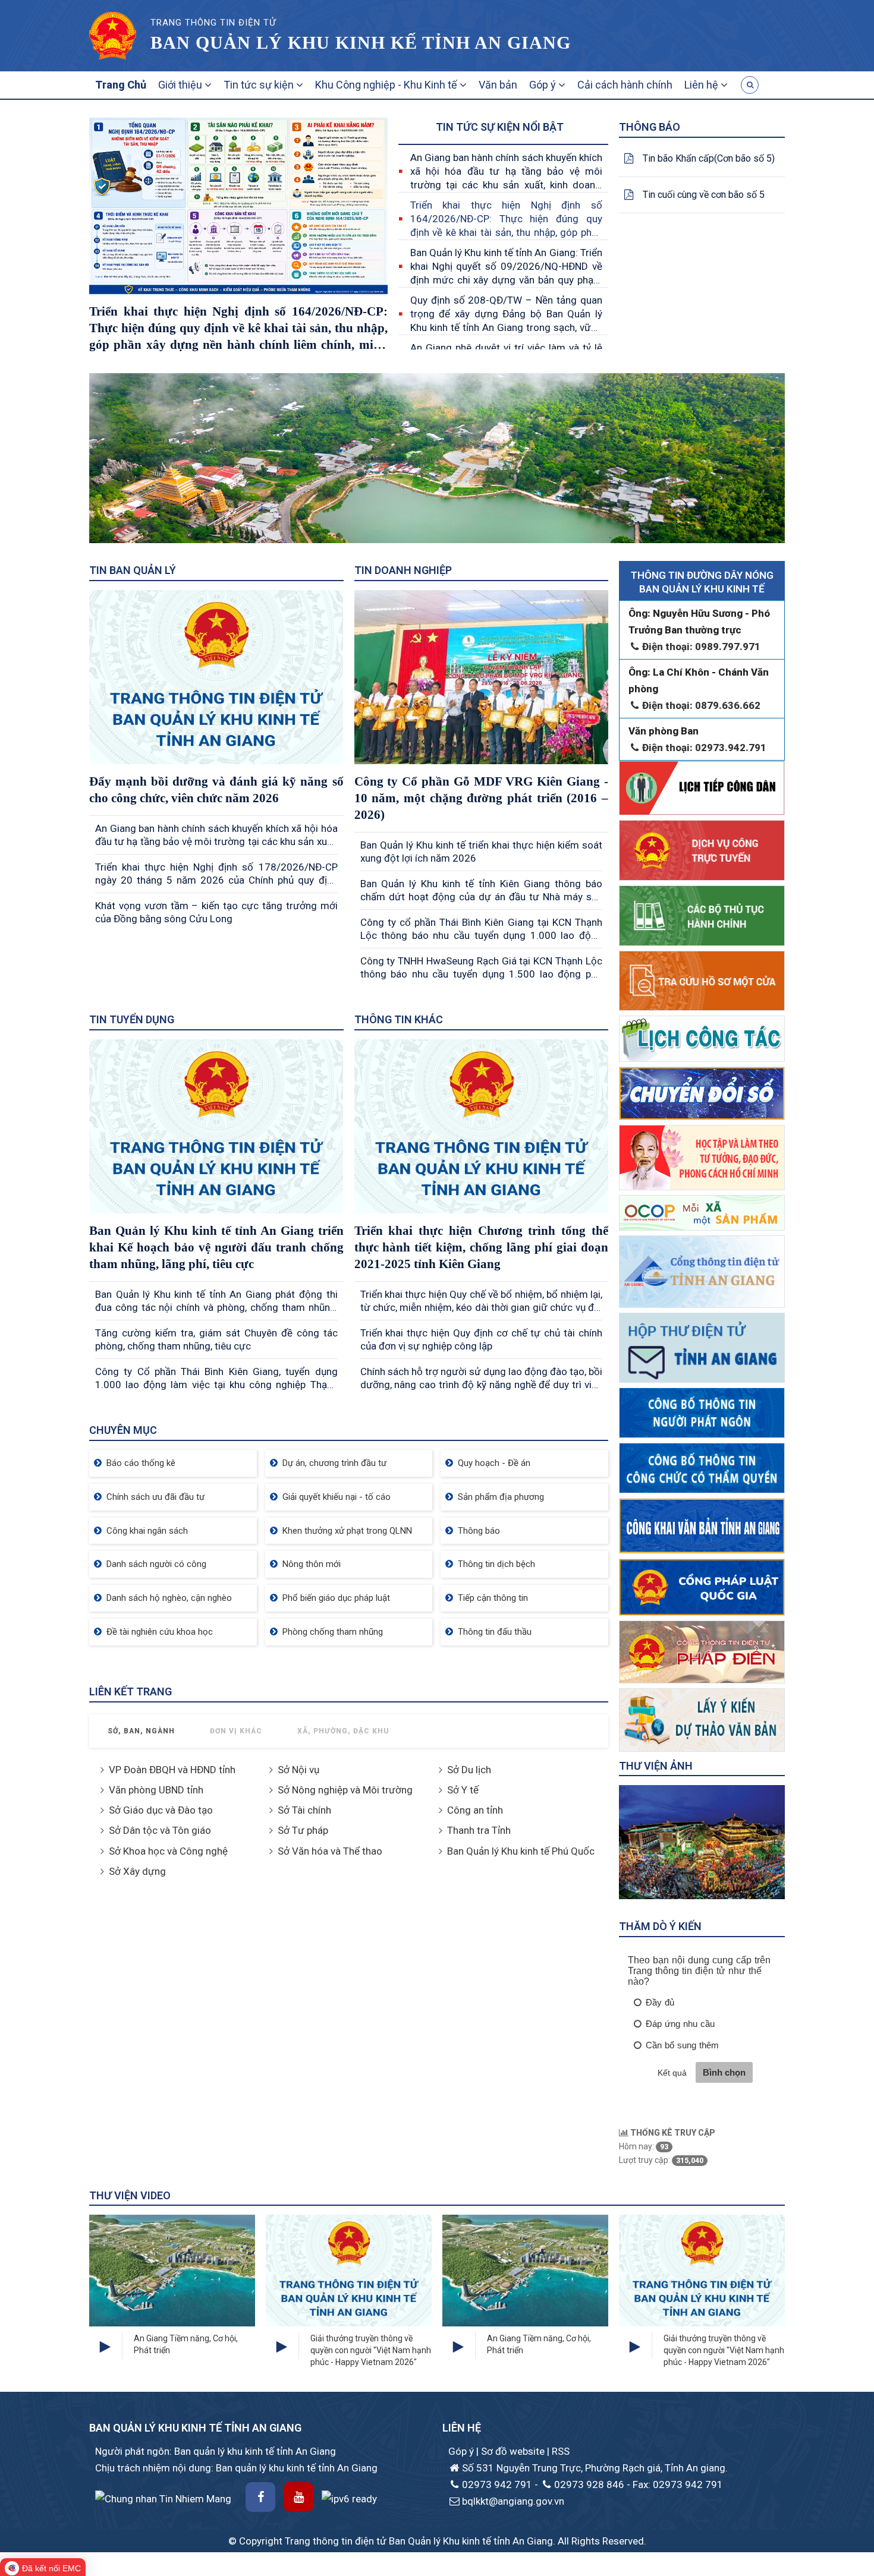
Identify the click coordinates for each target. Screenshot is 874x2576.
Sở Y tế (463, 1790)
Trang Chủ (121, 85)
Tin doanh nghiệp (403, 570)
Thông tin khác (399, 1019)
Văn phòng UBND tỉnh (156, 1790)
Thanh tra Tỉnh (479, 1830)
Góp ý (544, 85)
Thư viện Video (130, 2195)
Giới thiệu (181, 85)
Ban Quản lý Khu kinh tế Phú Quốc (521, 1851)
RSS (561, 2451)
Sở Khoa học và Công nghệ (168, 1851)
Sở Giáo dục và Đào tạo (161, 1810)
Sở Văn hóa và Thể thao (330, 1851)
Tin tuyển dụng (132, 1019)
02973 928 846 (589, 2484)
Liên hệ (702, 85)
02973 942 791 (497, 2484)
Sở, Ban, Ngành (141, 1731)
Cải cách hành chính (625, 85)
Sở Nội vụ (298, 1770)
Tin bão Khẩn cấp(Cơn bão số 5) (709, 158)
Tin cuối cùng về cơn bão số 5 (704, 195)
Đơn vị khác (236, 1731)
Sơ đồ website (514, 2451)
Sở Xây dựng (137, 1871)
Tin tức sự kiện (260, 85)
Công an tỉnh (475, 1810)
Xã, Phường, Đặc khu (343, 1731)
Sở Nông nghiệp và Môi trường (345, 1790)
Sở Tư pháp (303, 1830)
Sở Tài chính (304, 1810)
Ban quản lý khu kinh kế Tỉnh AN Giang (361, 42)
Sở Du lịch (469, 1770)
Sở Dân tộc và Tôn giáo (160, 1830)
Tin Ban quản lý (133, 570)
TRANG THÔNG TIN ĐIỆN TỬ (213, 23)
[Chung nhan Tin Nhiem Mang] (163, 2498)
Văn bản (498, 85)
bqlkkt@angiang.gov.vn (513, 2501)
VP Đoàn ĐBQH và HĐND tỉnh (172, 1770)
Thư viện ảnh (656, 1766)
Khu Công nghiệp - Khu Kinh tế (387, 85)
